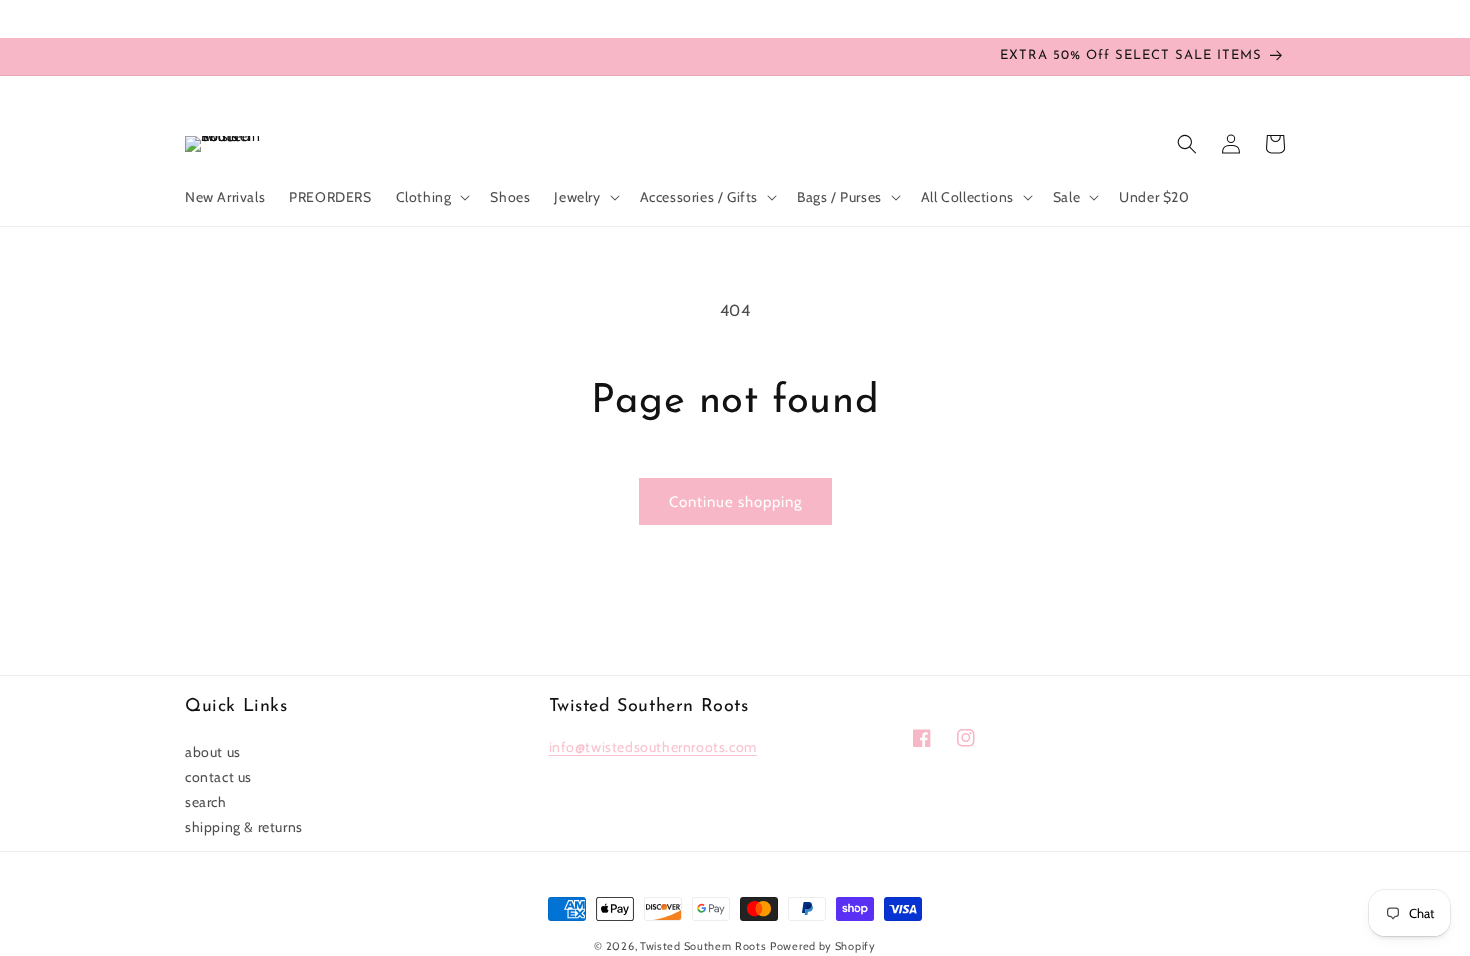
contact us (218, 777)
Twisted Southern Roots (703, 946)
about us (213, 752)
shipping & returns (244, 827)
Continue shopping (735, 502)
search (206, 802)
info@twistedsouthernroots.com (653, 747)
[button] (431, 197)
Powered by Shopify (823, 946)
